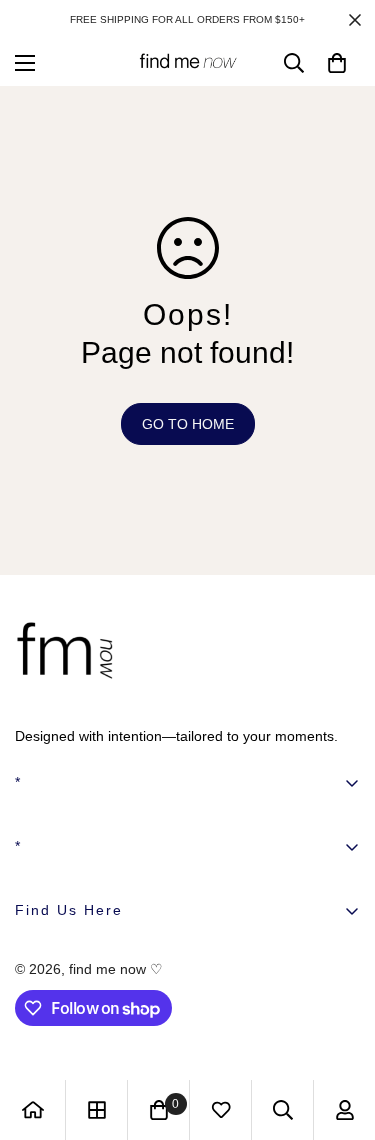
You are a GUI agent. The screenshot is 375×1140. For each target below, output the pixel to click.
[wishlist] (221, 1110)
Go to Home (188, 424)
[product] (33, 1110)
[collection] (97, 1110)
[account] (345, 1110)
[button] (337, 63)
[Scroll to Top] (339, 1034)
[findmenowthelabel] (188, 62)
